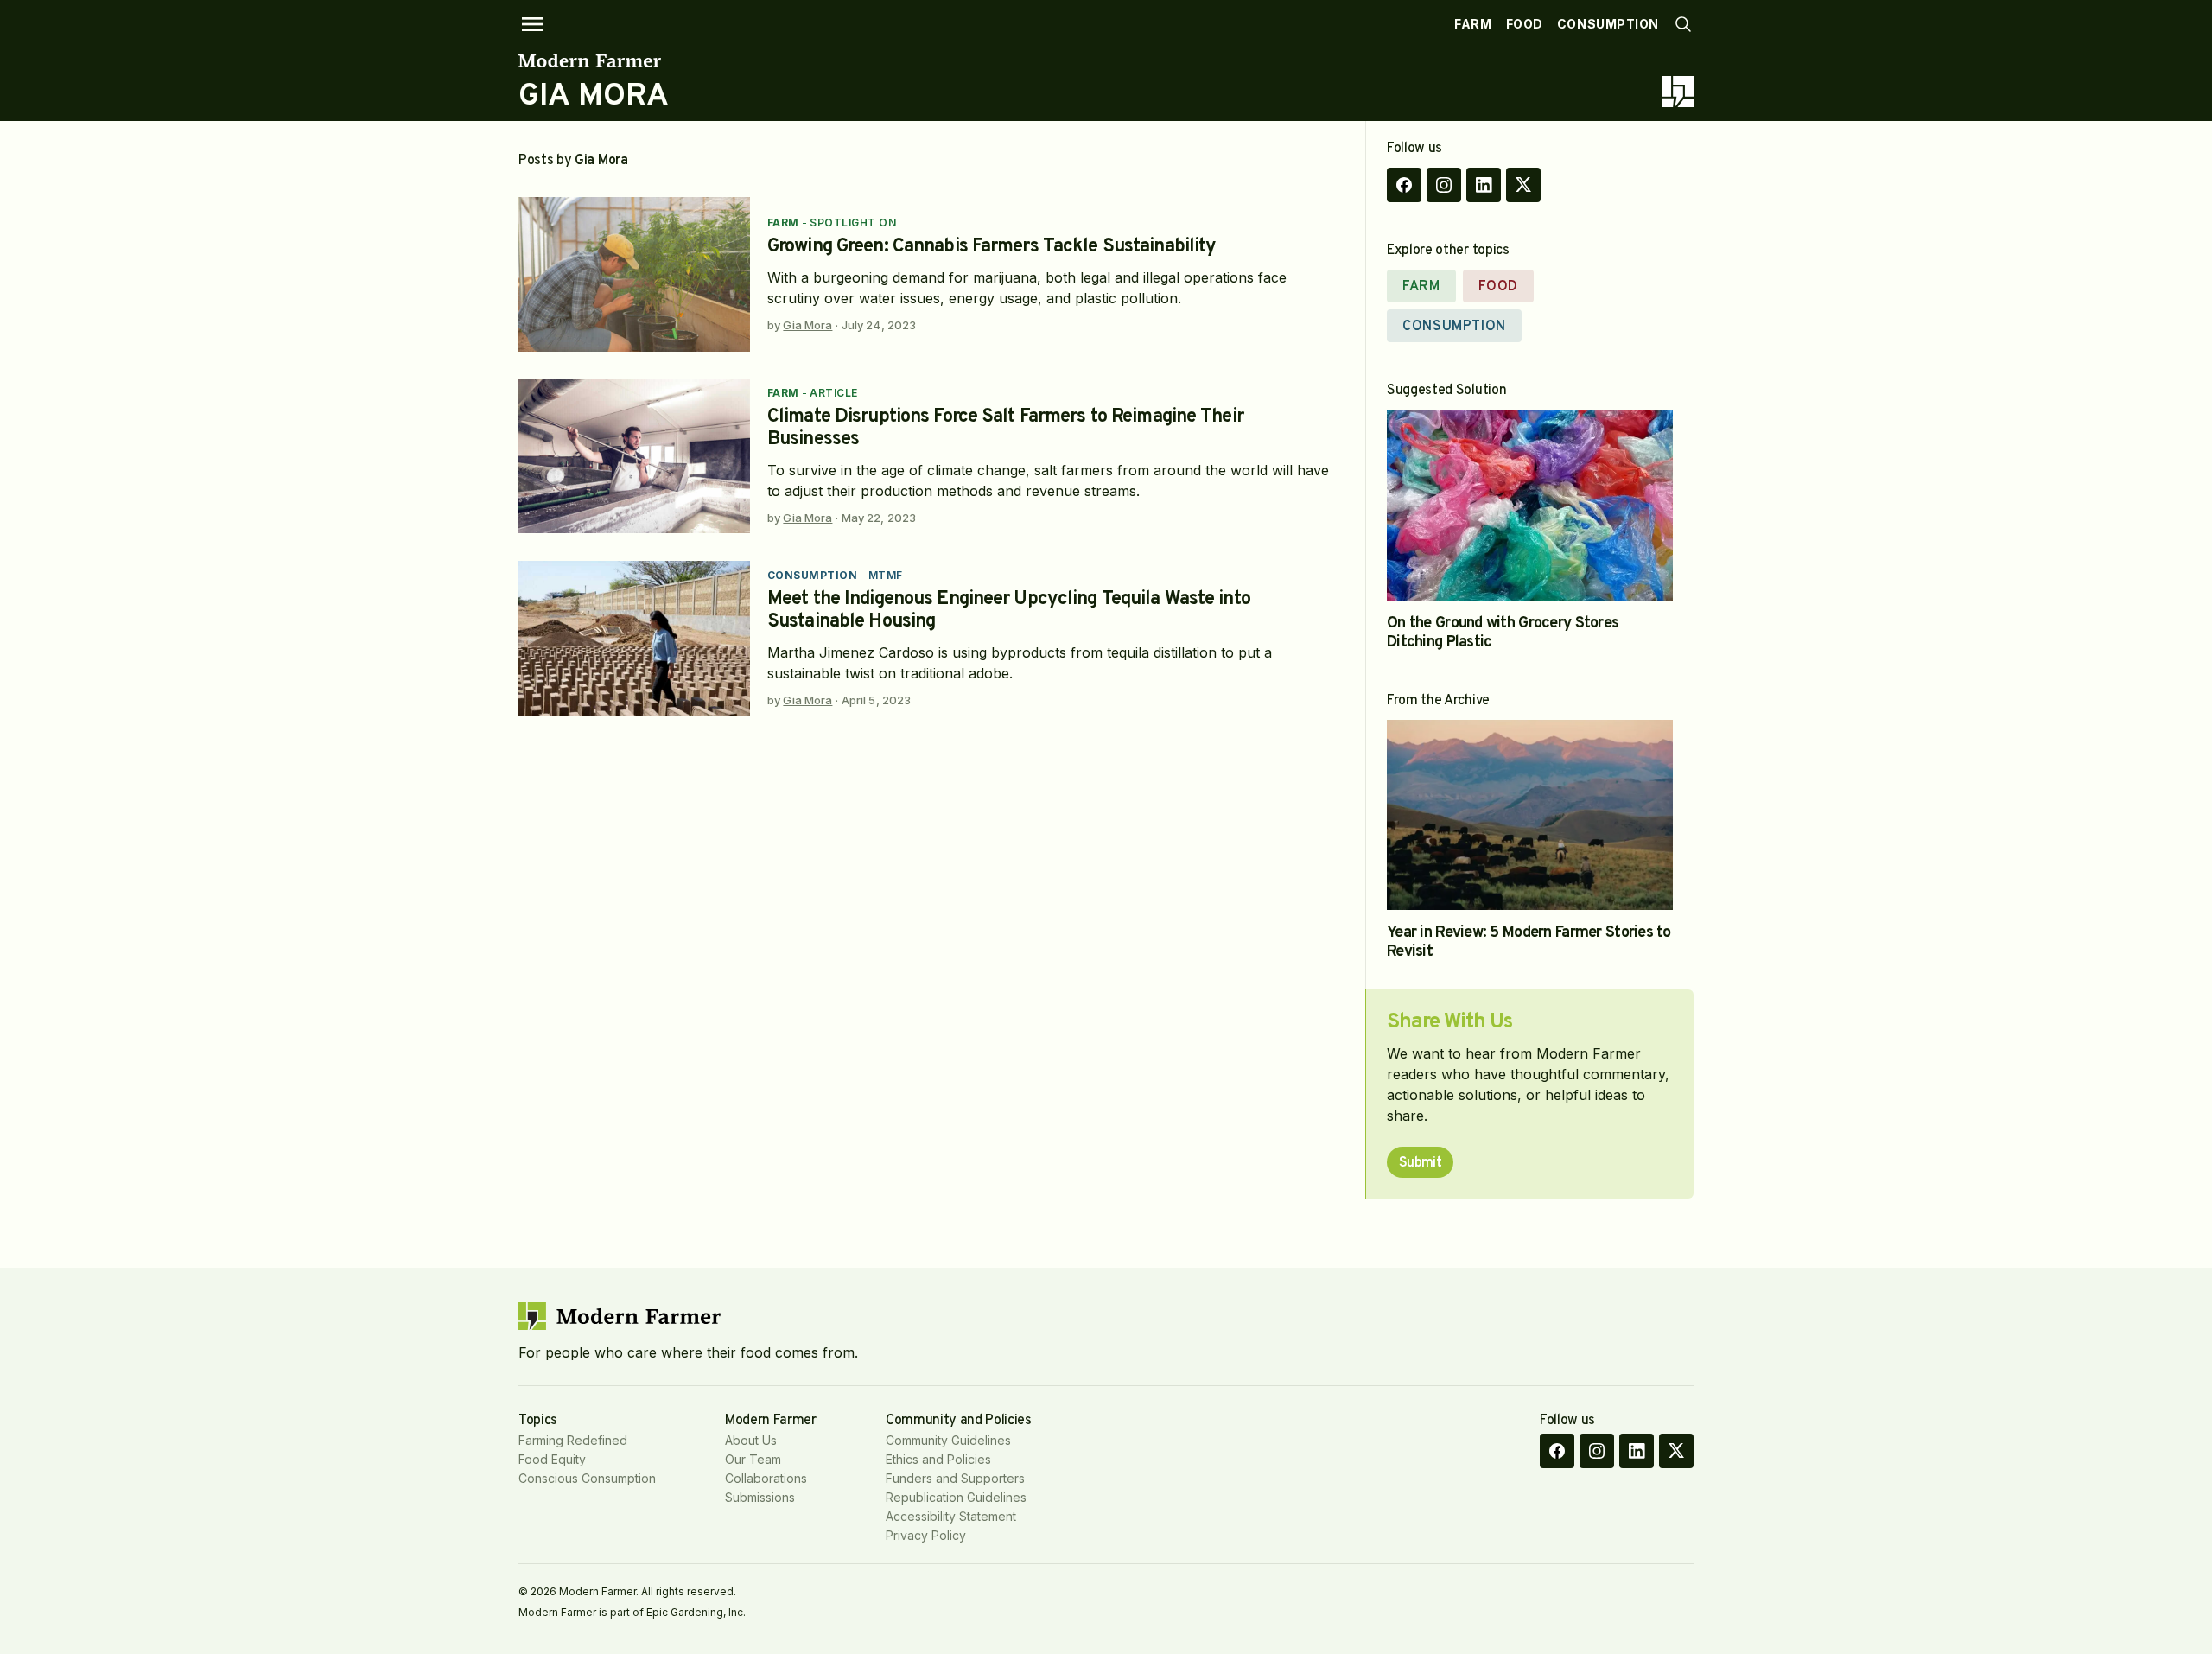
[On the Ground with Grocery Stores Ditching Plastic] (1530, 505)
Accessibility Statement (951, 1516)
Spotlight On (853, 223)
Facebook (1404, 185)
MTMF (886, 575)
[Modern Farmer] (594, 60)
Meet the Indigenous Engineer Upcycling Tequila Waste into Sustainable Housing (1009, 611)
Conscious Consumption (587, 1478)
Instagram (1444, 185)
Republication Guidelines (956, 1497)
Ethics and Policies (938, 1459)
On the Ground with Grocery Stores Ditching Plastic (1503, 633)
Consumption (1608, 24)
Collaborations (766, 1478)
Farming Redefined (573, 1440)
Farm (1473, 24)
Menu (532, 24)
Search (1683, 24)
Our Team (753, 1459)
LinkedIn (1484, 185)
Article (833, 393)
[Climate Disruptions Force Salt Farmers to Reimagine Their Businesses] (634, 457)
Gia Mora (807, 325)
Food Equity (552, 1459)
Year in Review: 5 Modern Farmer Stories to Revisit (1529, 942)
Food (1525, 24)
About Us (751, 1440)
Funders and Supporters (955, 1478)
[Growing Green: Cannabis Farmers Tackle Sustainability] (634, 274)
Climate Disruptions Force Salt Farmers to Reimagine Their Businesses (1005, 428)
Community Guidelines (948, 1440)
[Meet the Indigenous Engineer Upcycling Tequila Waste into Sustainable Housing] (634, 638)
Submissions (760, 1497)
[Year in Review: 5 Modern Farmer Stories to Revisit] (1530, 815)
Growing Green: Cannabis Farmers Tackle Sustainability (992, 247)
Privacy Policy (926, 1535)
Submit (1420, 1163)
